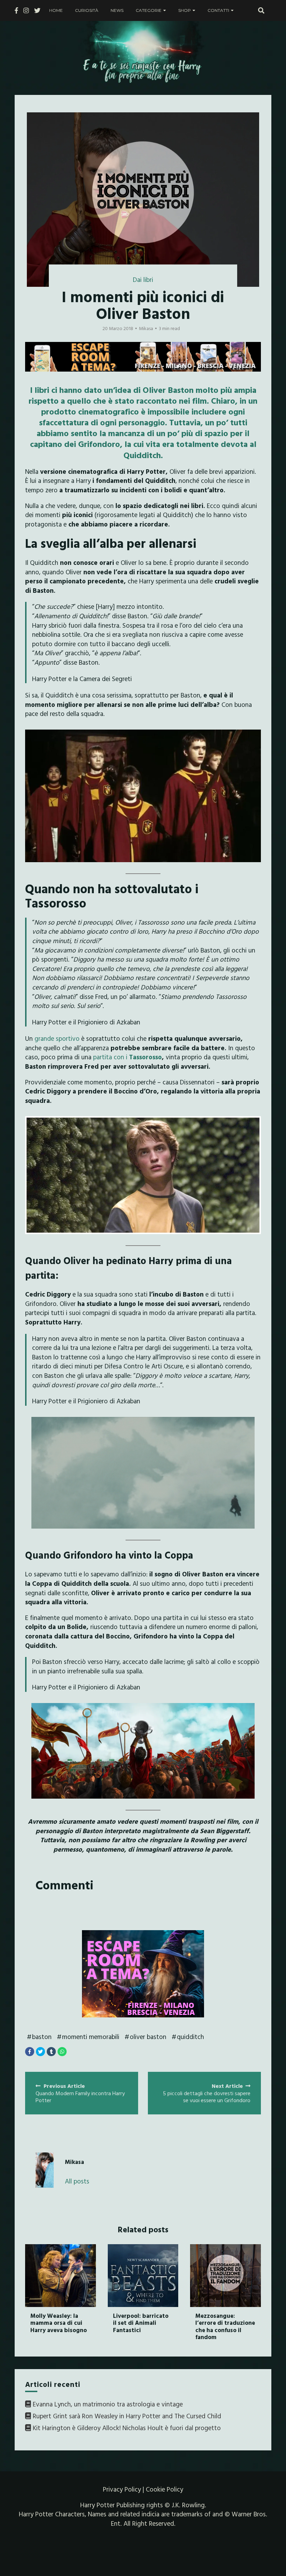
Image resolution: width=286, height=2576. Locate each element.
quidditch (190, 2037)
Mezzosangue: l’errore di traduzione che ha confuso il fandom (225, 2326)
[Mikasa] (45, 2170)
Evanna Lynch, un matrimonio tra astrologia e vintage (108, 2404)
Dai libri (143, 279)
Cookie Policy (164, 2489)
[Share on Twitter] (40, 2052)
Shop (185, 10)
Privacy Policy (122, 2489)
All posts (77, 2181)
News (117, 10)
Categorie (149, 10)
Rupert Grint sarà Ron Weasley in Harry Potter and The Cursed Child (127, 2416)
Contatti (218, 10)
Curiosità (87, 10)
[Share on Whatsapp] (62, 2052)
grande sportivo (57, 1038)
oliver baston (148, 2037)
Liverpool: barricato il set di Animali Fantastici (141, 2323)
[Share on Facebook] (30, 2052)
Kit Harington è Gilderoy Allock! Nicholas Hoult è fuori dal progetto (127, 2428)
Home (56, 10)
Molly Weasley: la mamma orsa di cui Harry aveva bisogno (59, 2323)
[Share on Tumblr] (51, 2052)
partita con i (127, 1057)
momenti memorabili (91, 2037)
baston (42, 2037)
